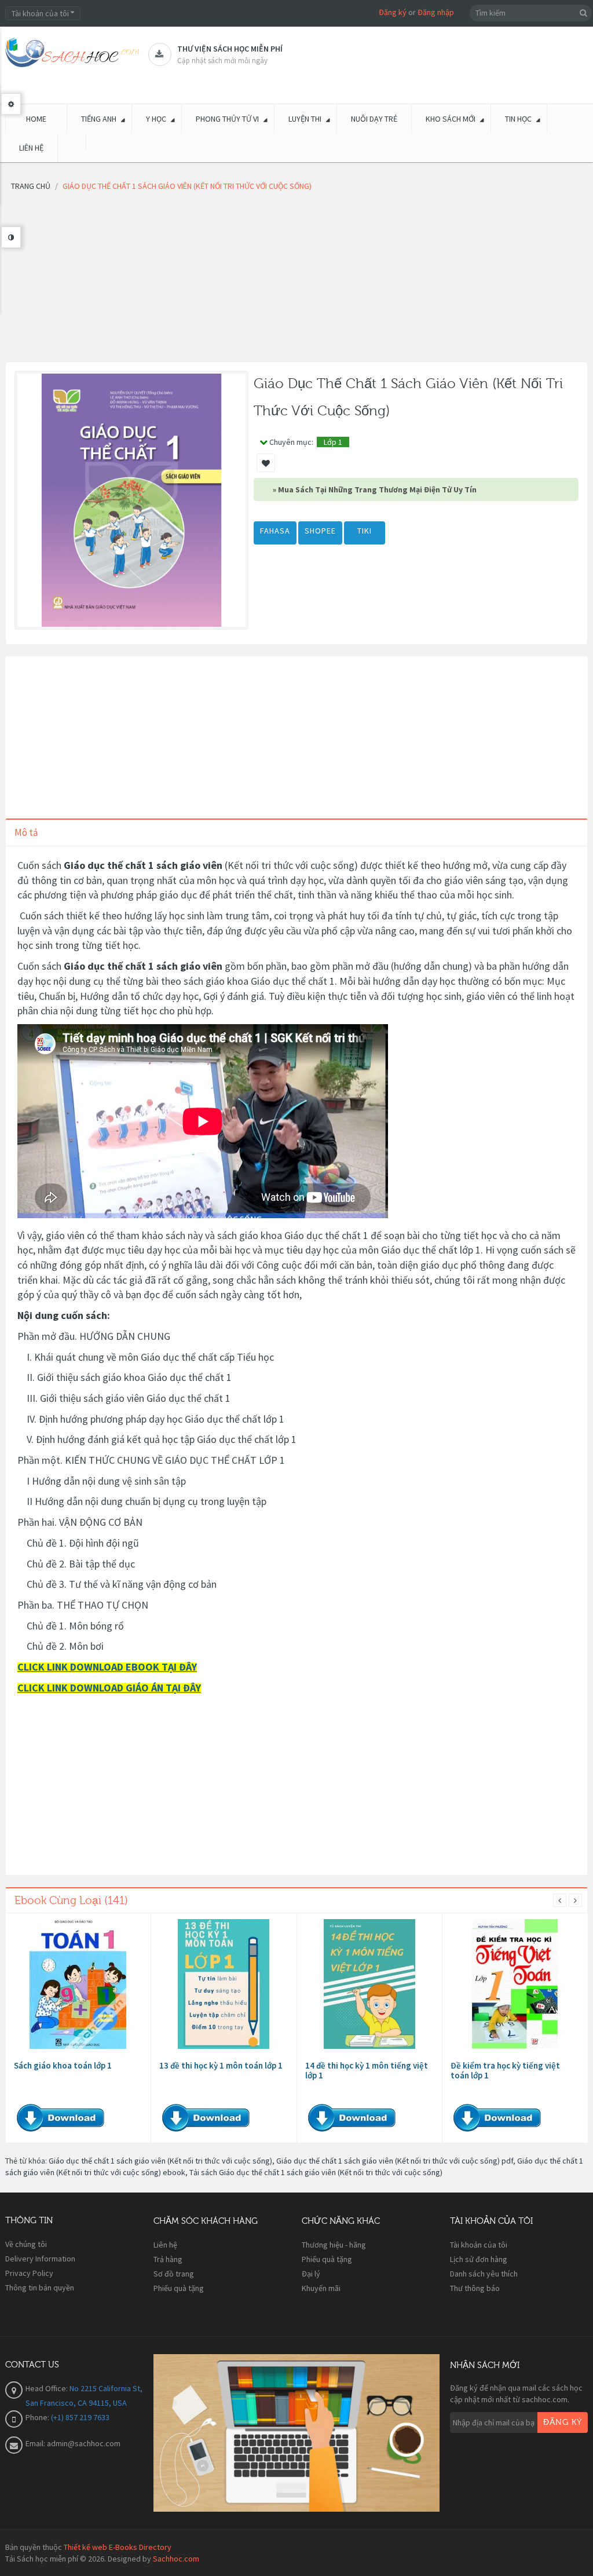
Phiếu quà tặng (179, 2288)
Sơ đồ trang (174, 2274)
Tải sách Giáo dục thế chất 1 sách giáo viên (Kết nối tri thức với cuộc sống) (316, 2172)
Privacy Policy (29, 2273)
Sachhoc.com (176, 2559)
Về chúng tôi (26, 2244)
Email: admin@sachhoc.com (73, 2443)
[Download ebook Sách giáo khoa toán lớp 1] (78, 1984)
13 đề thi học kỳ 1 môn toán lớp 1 (221, 2065)
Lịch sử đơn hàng (479, 2259)
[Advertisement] (296, 280)
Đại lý (311, 2274)
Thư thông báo (475, 2288)
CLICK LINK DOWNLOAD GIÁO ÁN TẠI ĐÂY (109, 1688)
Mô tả (26, 832)
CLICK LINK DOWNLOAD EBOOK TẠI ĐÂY (107, 1667)
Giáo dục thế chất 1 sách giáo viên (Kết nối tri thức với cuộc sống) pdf (395, 2161)
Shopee (320, 531)
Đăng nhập (436, 12)
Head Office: (47, 2388)
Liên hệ (165, 2245)
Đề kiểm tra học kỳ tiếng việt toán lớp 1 (505, 2070)
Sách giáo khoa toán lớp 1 (63, 2065)
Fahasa (275, 531)
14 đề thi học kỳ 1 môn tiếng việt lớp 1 (367, 2070)
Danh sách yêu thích (484, 2274)
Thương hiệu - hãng (334, 2245)
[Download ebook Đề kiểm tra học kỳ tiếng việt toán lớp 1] (515, 1984)
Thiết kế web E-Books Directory (118, 2547)
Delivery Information (40, 2259)
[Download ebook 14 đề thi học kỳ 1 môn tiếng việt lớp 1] (369, 1984)
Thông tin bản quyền (40, 2288)
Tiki (365, 531)
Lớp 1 (333, 442)
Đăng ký (393, 12)
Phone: (38, 2417)
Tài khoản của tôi (479, 2245)
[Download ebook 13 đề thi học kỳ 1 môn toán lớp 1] (224, 1984)
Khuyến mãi (321, 2288)
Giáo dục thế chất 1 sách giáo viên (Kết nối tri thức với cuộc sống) (160, 2161)
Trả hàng (168, 2259)
